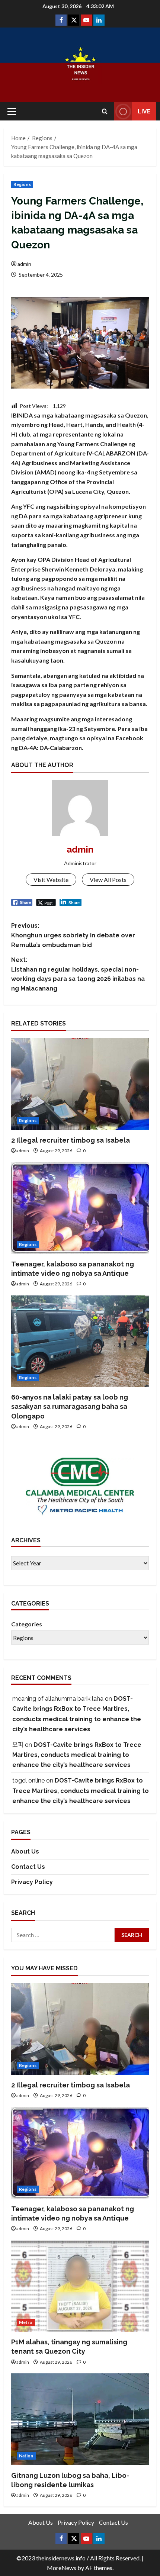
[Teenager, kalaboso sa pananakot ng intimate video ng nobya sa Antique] (80, 1208)
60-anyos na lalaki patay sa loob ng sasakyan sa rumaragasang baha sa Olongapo (70, 1406)
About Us (25, 1851)
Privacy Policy (32, 1882)
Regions (22, 184)
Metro (26, 2322)
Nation (26, 2456)
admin (24, 264)
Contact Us (28, 1867)
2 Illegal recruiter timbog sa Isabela (71, 1140)
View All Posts (108, 880)
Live (144, 111)
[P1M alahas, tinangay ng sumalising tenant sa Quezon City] (80, 2286)
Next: (78, 974)
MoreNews (62, 2568)
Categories (27, 1624)
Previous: (73, 935)
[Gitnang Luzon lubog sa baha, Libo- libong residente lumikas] (80, 2419)
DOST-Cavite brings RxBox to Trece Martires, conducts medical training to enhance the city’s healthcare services (77, 1755)
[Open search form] (105, 111)
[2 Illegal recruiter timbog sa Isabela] (80, 1084)
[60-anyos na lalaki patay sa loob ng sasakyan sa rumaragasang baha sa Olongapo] (80, 1341)
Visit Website (51, 880)
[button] (12, 112)
